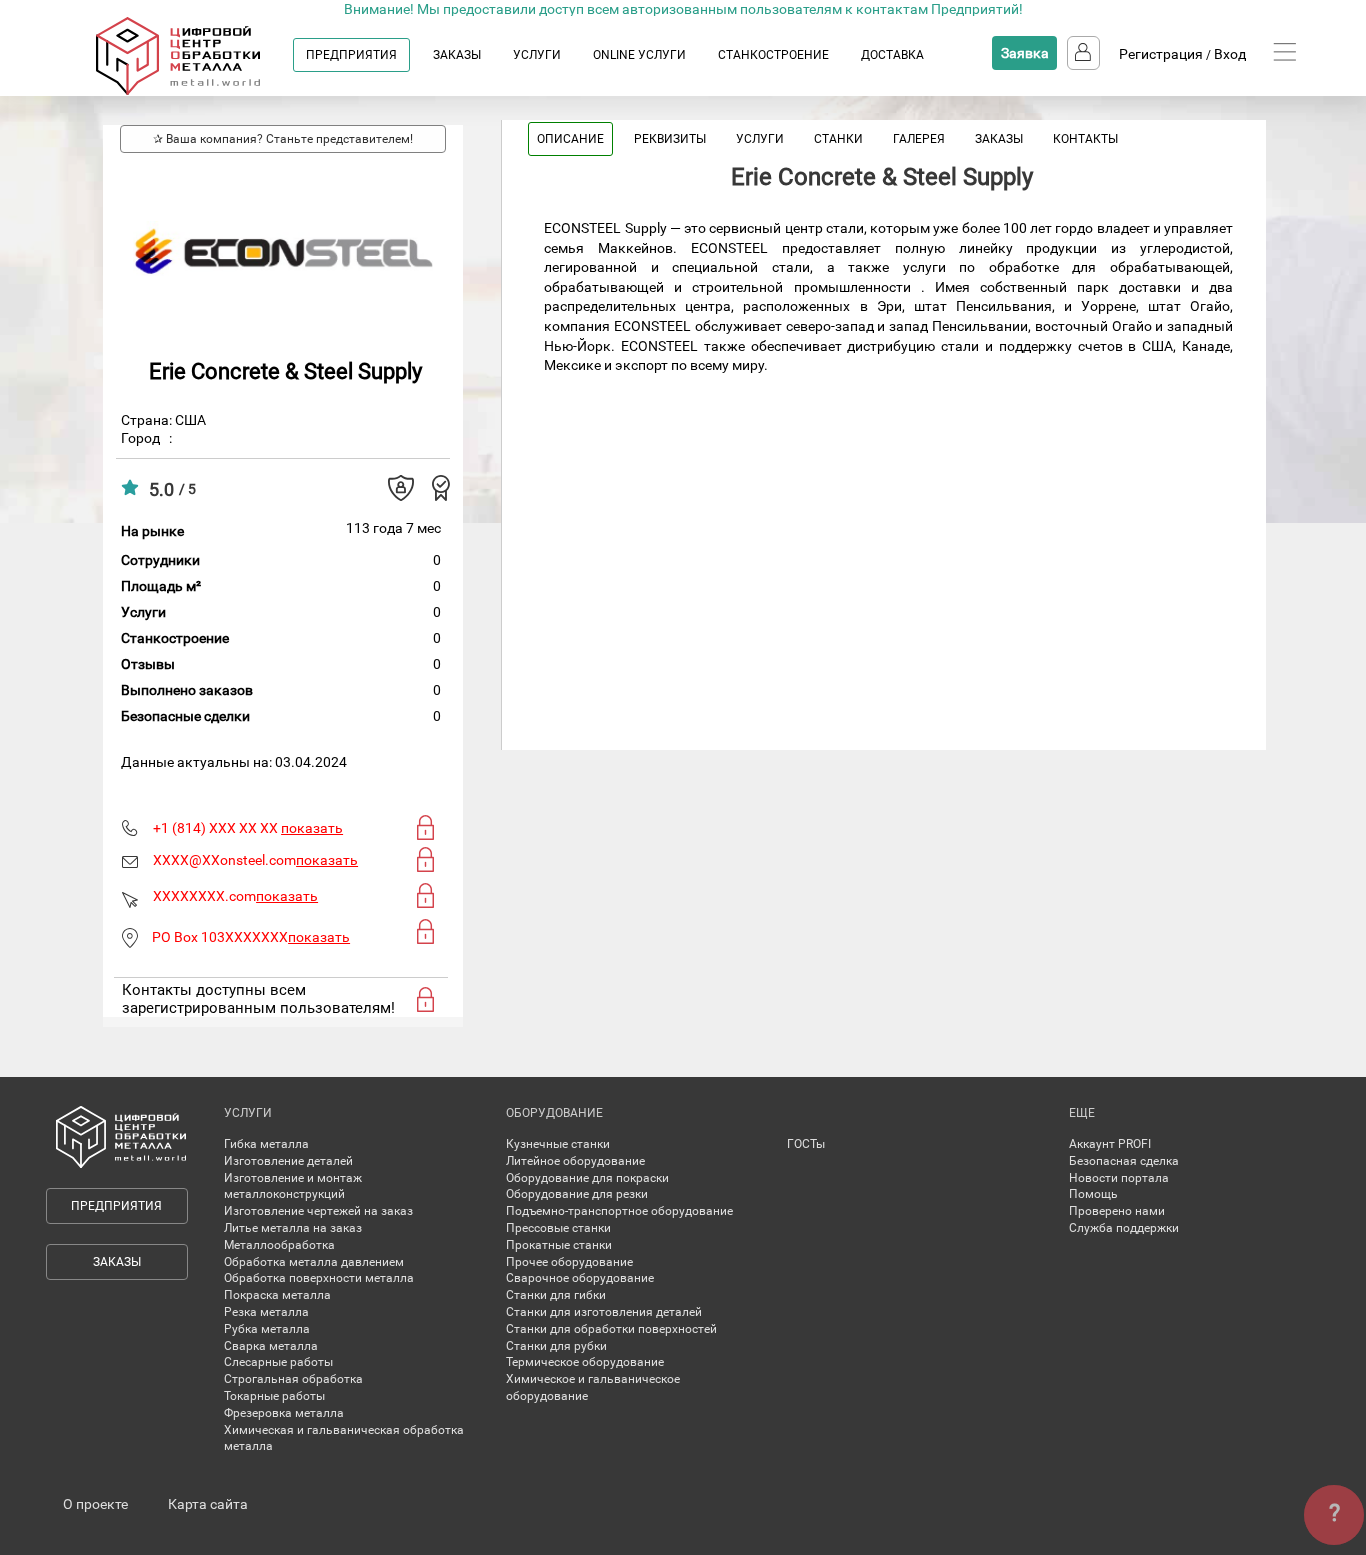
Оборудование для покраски (587, 1178)
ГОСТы (806, 1144)
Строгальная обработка (293, 1379)
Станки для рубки (556, 1346)
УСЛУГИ (537, 55)
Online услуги (639, 55)
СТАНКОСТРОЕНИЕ (773, 55)
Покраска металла (277, 1295)
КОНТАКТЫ (1085, 139)
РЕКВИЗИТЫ (670, 139)
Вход (1230, 54)
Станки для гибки (556, 1295)
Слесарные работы (278, 1362)
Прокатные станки (559, 1245)
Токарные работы (274, 1396)
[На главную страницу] (197, 91)
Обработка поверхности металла (319, 1278)
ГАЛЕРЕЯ (919, 139)
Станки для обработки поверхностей (611, 1329)
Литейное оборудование (575, 1161)
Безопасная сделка (1124, 1161)
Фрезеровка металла (284, 1413)
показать (312, 828)
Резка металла (266, 1312)
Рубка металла (267, 1329)
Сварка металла (271, 1346)
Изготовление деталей (288, 1161)
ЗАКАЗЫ (457, 55)
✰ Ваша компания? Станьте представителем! (283, 139)
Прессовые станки (558, 1228)
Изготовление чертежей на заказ (318, 1211)
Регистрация (1161, 54)
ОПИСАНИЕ (570, 139)
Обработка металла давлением (314, 1262)
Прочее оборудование (569, 1262)
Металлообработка (279, 1245)
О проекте (95, 1504)
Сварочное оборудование (580, 1278)
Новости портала (1119, 1178)
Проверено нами (1117, 1211)
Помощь (1093, 1194)
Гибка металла (266, 1144)
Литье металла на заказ (293, 1228)
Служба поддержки (1124, 1228)
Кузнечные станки (558, 1144)
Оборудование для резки (577, 1194)
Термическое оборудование (585, 1362)
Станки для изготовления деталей (604, 1312)
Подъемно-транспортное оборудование (619, 1211)
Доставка (892, 55)
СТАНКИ (838, 139)
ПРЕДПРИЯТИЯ (351, 55)
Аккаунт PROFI (1110, 1144)
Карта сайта (208, 1504)
